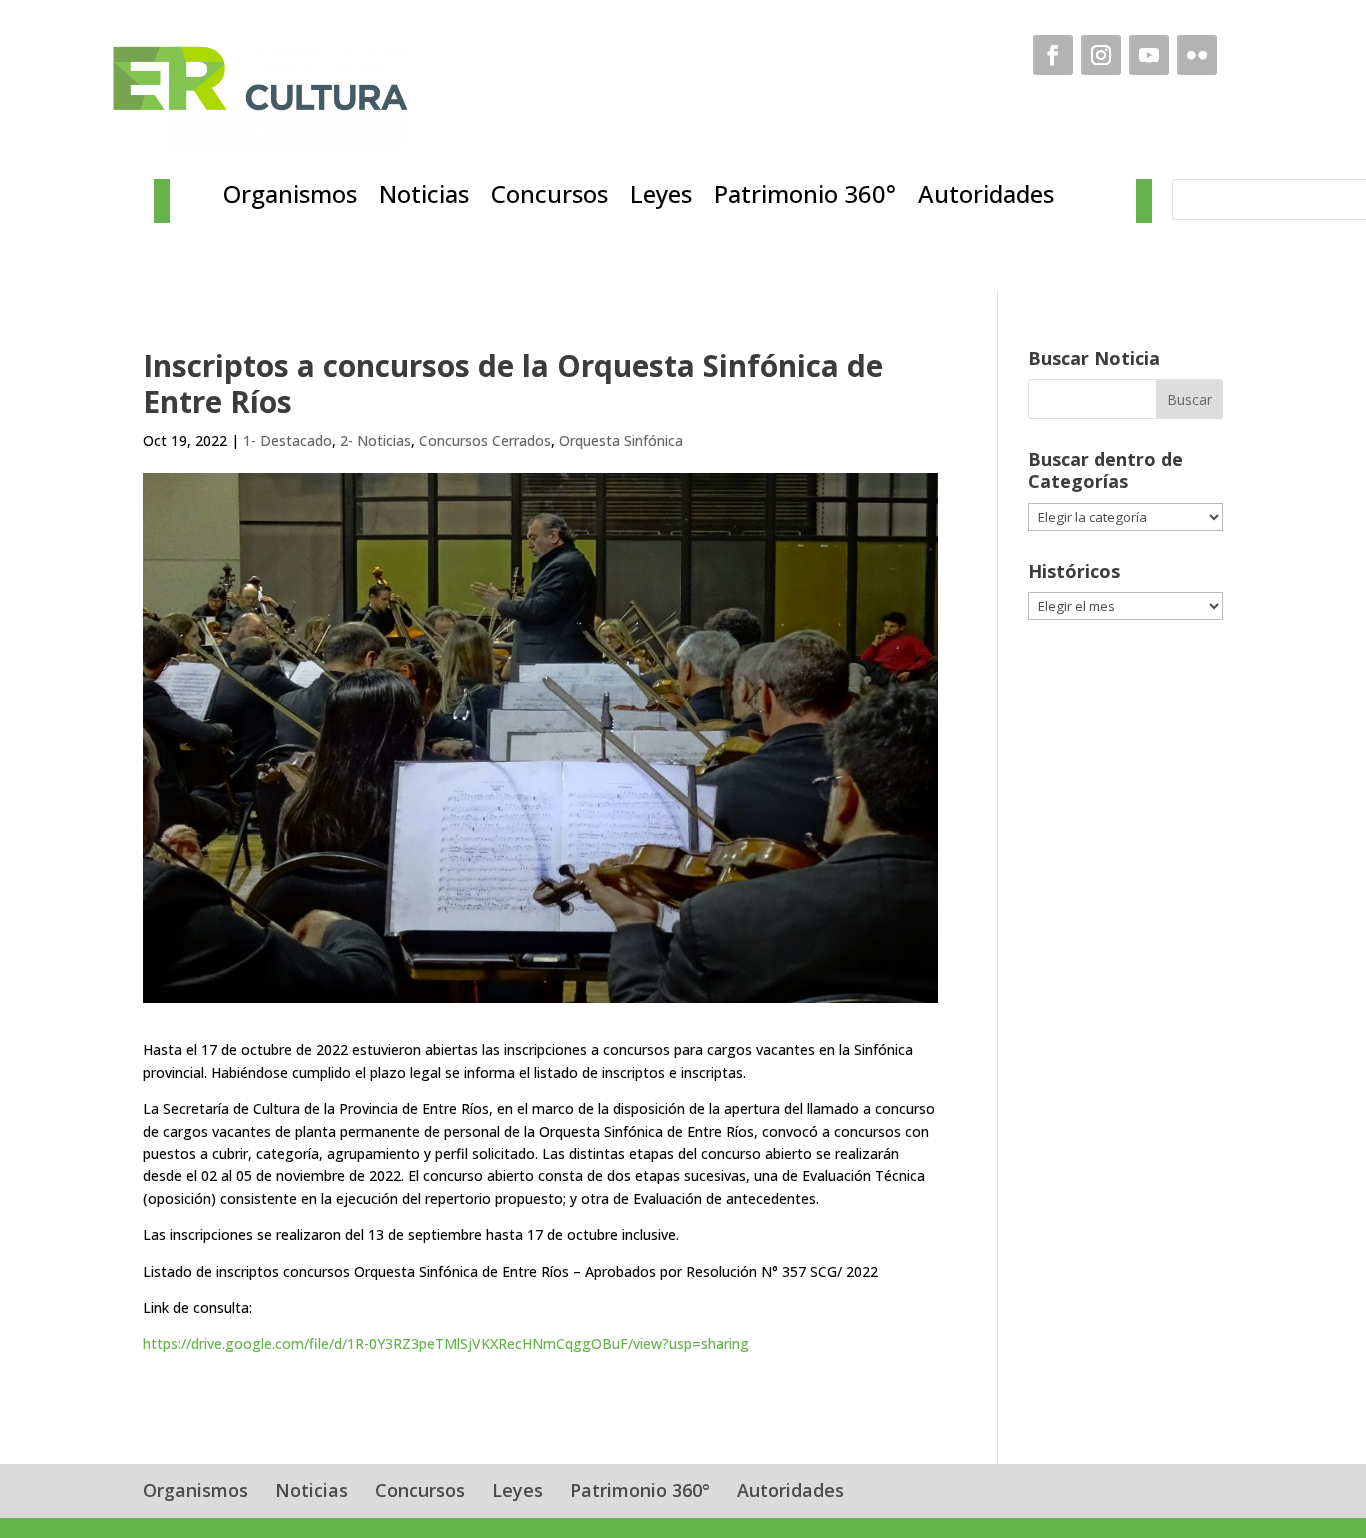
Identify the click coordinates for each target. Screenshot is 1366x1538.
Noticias (424, 198)
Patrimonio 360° (805, 198)
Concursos (549, 198)
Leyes (661, 198)
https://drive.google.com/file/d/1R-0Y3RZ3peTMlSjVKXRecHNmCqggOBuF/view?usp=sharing (446, 1343)
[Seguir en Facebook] (1053, 55)
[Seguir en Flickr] (1197, 55)
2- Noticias (375, 440)
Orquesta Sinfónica (621, 440)
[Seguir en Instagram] (1101, 55)
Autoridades (986, 198)
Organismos (290, 198)
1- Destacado (287, 440)
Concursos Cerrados (485, 440)
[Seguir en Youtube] (1149, 55)
